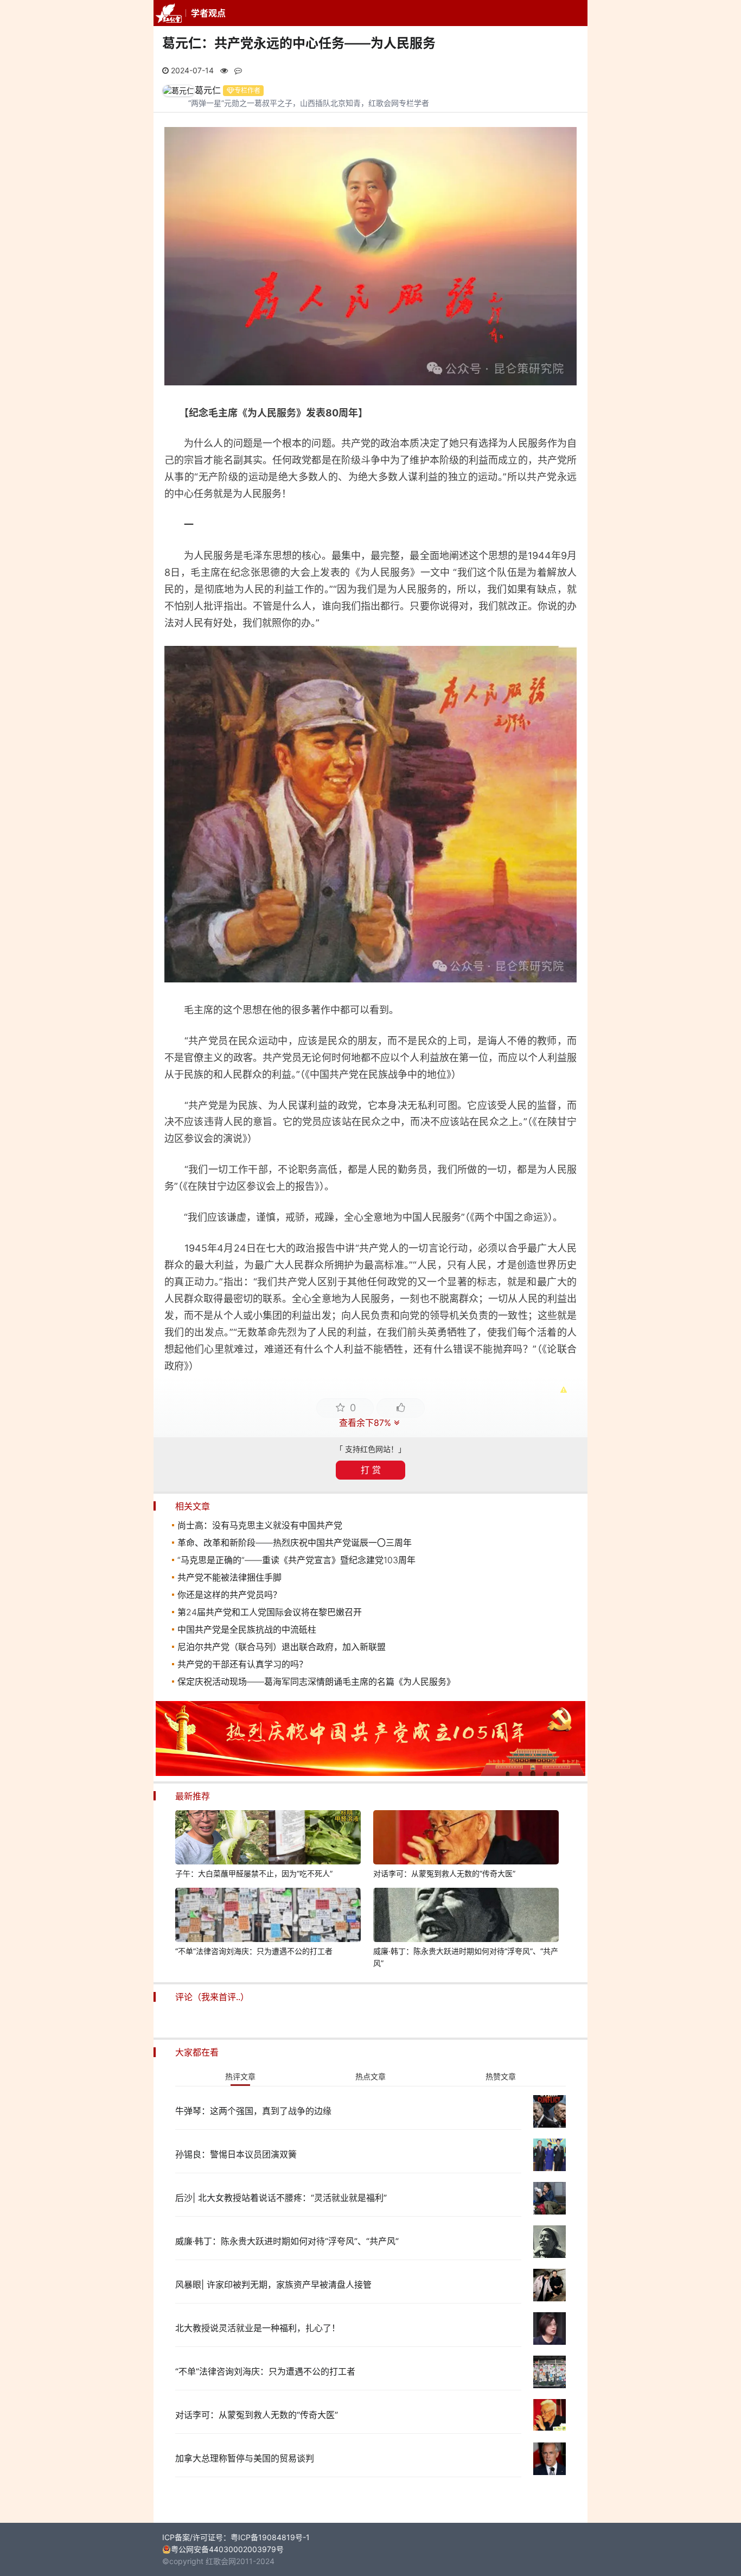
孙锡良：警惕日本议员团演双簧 (236, 2154)
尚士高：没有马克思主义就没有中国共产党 (260, 1525)
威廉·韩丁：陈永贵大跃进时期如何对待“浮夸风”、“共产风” (466, 1957)
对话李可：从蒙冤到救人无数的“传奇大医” (444, 1873)
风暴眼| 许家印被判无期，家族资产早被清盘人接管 (273, 2285)
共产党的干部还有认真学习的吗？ (242, 1664)
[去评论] (711, 1765)
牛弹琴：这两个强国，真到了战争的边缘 (253, 2111)
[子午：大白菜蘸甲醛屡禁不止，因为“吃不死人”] (268, 1839)
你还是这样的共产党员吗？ (229, 1595)
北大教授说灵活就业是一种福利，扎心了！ (258, 2328)
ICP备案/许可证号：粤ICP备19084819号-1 (236, 2537)
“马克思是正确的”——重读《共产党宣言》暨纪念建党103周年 (296, 1560)
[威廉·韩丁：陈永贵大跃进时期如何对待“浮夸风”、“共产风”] (466, 1917)
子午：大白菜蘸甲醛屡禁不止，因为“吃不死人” (254, 1873)
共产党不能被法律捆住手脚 (229, 1577)
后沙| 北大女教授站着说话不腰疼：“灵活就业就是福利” (281, 2198)
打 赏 (371, 1470)
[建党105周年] (370, 1773)
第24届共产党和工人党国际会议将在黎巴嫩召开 (270, 1612)
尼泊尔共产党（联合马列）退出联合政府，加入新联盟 (282, 1647)
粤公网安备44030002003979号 (227, 2549)
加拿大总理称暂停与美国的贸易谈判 (245, 2458)
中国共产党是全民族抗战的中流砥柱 (247, 1629)
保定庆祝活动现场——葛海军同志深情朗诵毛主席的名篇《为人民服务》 (316, 1682)
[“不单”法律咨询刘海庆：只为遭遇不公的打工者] (268, 1917)
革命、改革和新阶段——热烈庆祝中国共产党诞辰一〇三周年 (295, 1543)
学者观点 (208, 13)
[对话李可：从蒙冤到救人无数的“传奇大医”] (466, 1839)
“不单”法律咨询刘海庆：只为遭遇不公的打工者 (254, 1951)
